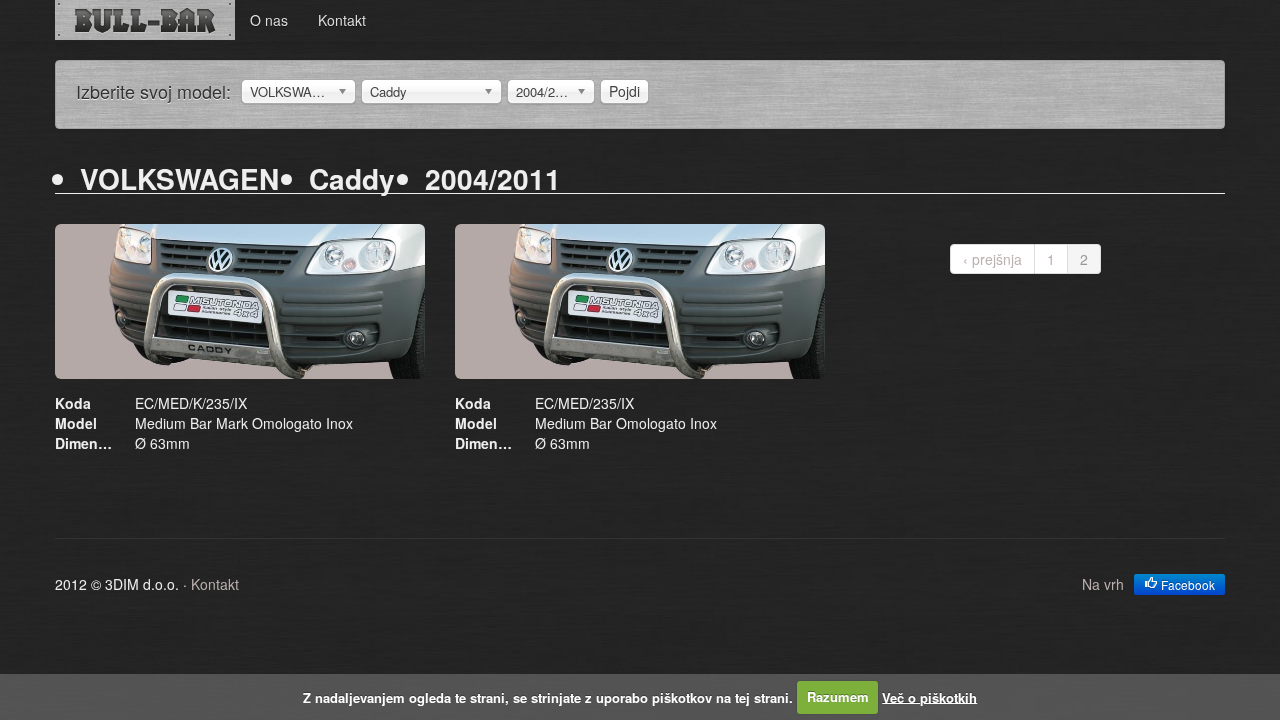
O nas (269, 20)
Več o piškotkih (929, 696)
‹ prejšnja (992, 259)
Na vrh (1103, 584)
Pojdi (624, 91)
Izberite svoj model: (153, 91)
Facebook (1186, 584)
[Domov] (145, 20)
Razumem (838, 696)
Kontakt (342, 20)
